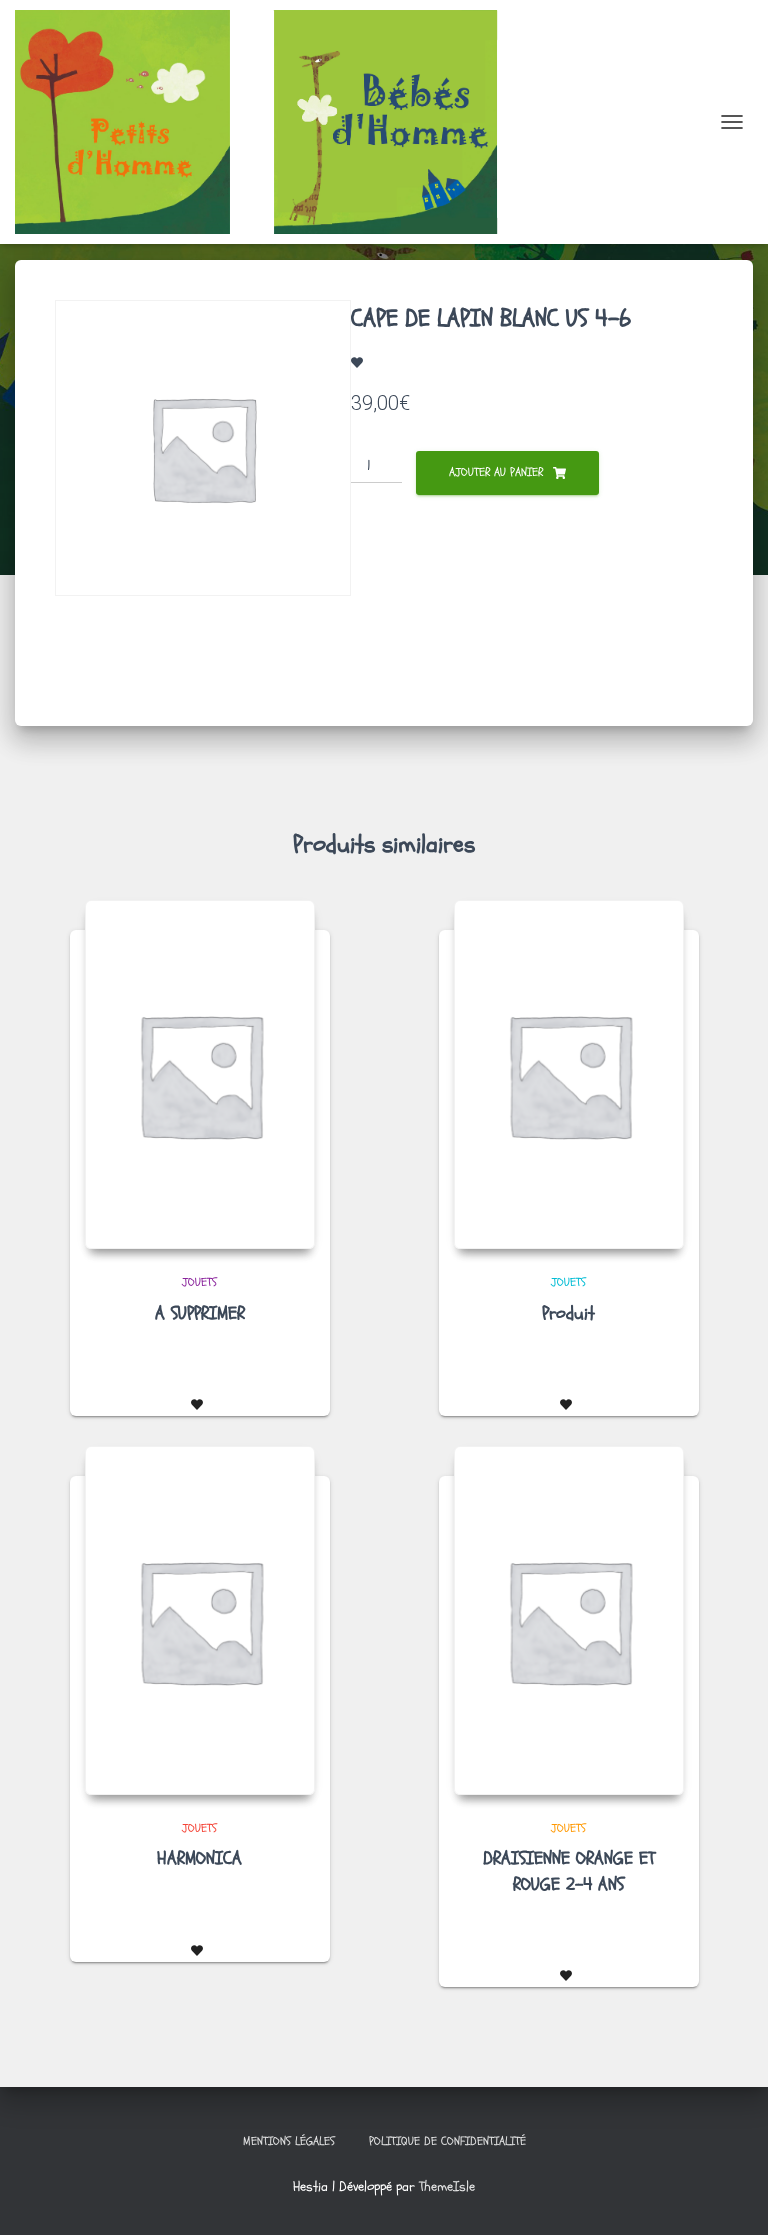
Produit (568, 1313)
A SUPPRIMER (200, 1313)
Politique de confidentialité (447, 2141)
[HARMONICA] (200, 1620)
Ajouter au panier (496, 472)
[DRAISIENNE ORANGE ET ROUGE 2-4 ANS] (569, 1620)
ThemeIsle (447, 2186)
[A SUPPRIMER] (200, 1074)
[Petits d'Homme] (280, 122)
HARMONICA (199, 1858)
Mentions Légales (289, 2141)
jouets (199, 1282)
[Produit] (569, 1074)
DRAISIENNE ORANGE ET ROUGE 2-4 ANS (569, 1871)
